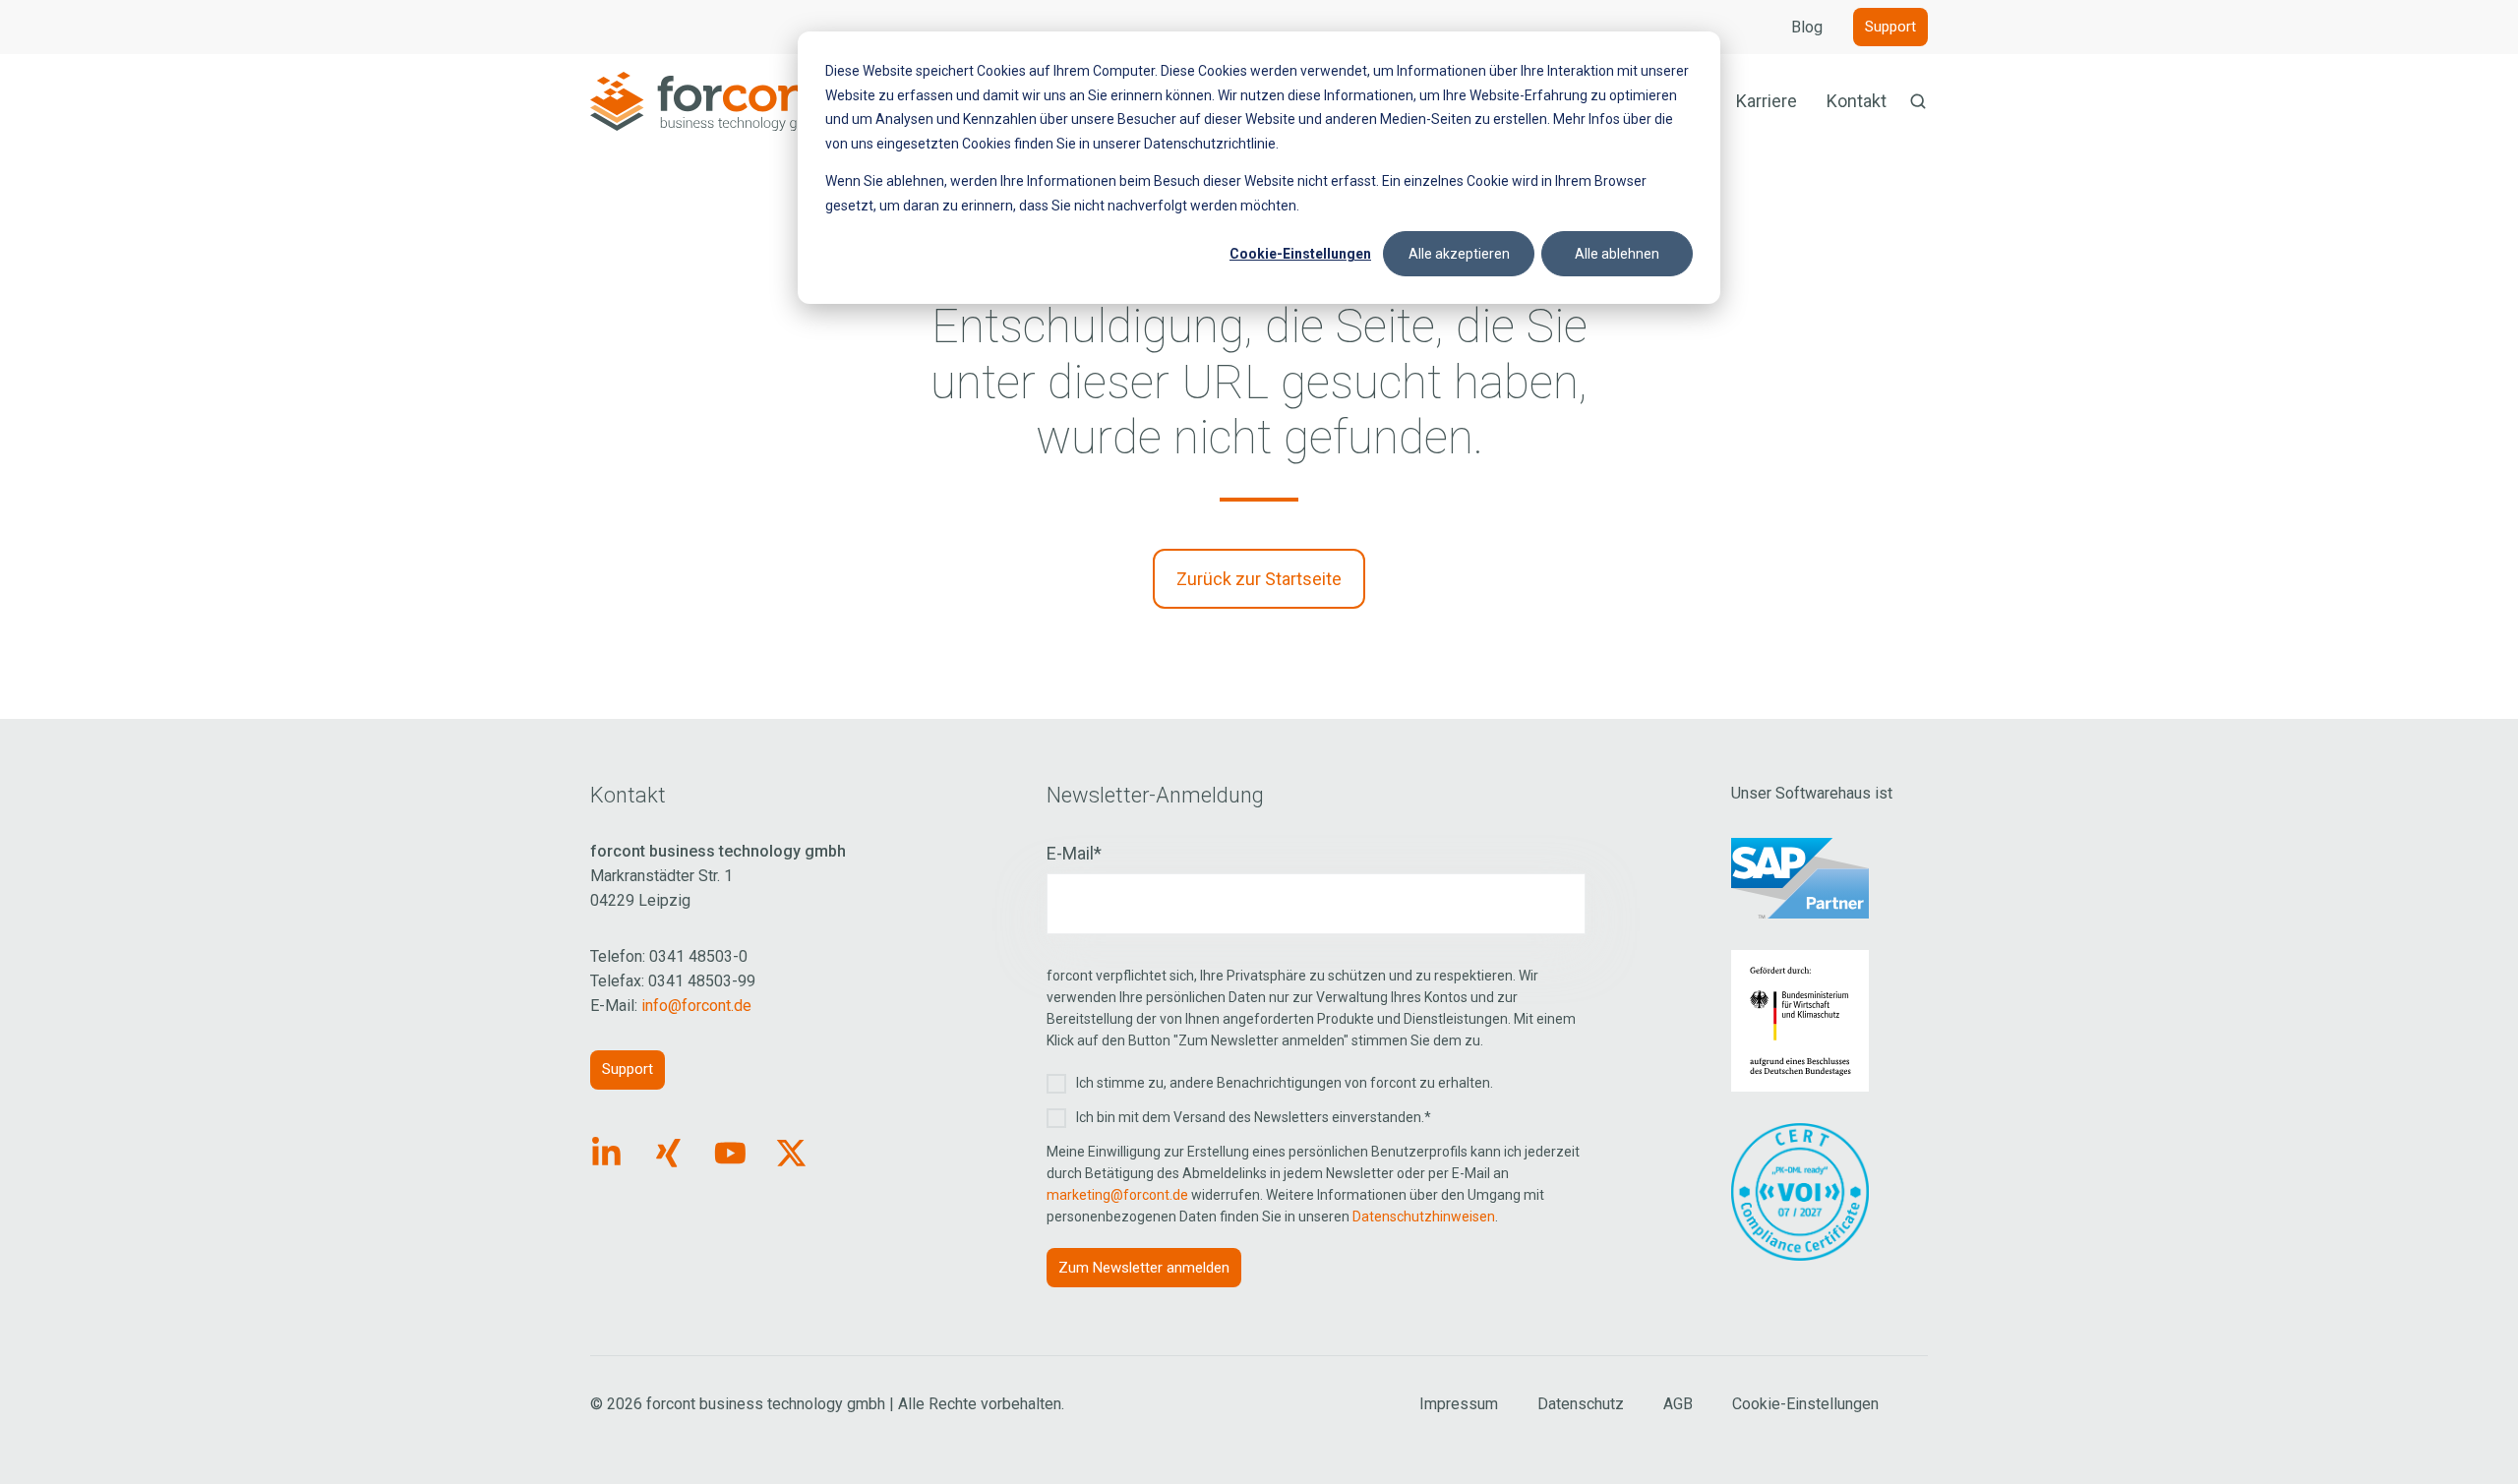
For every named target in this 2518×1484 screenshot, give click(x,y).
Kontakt (1857, 101)
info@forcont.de (696, 1006)
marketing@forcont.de (1117, 1195)
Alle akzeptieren (1459, 254)
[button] (1918, 101)
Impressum (1459, 1404)
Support (1890, 27)
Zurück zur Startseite (1259, 579)
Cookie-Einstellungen (1300, 254)
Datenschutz (1581, 1404)
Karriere (1767, 101)
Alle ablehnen (1617, 254)
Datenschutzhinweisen (1424, 1217)
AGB (1678, 1404)
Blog (1807, 27)
